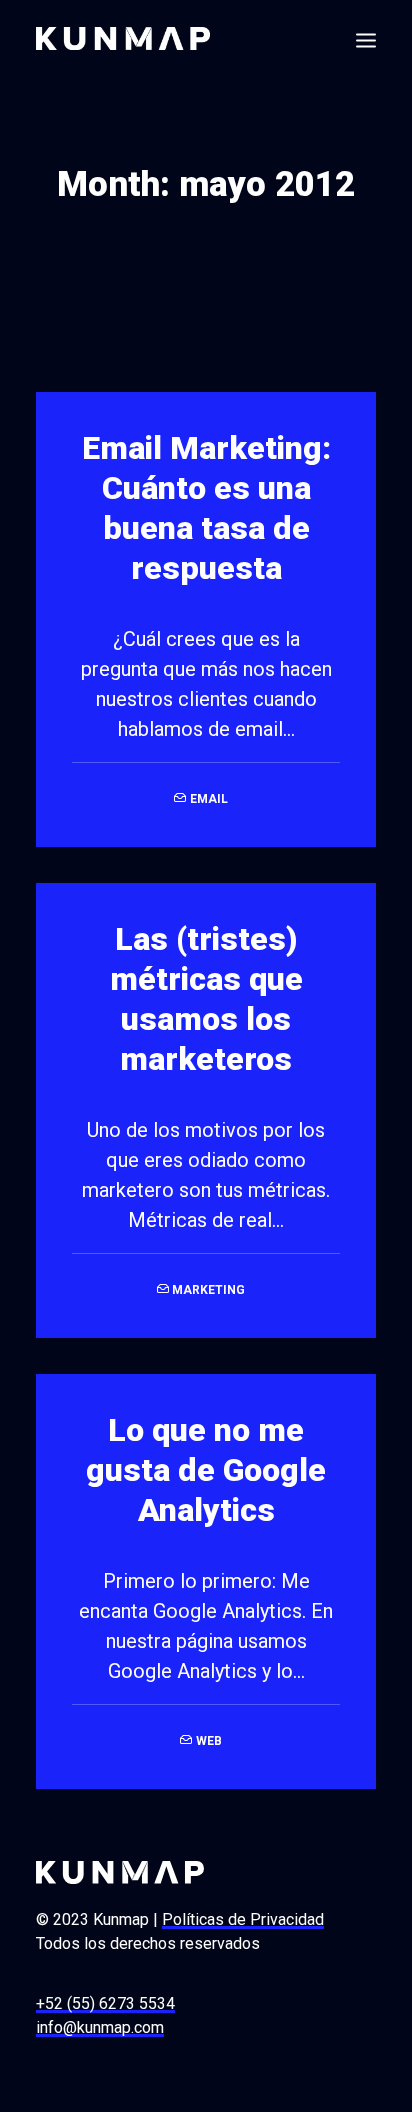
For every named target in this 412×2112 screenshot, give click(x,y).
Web (209, 1741)
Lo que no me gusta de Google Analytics (206, 1470)
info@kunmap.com (100, 2027)
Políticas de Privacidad (243, 1919)
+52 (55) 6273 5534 (105, 2003)
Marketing (208, 1290)
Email (209, 799)
